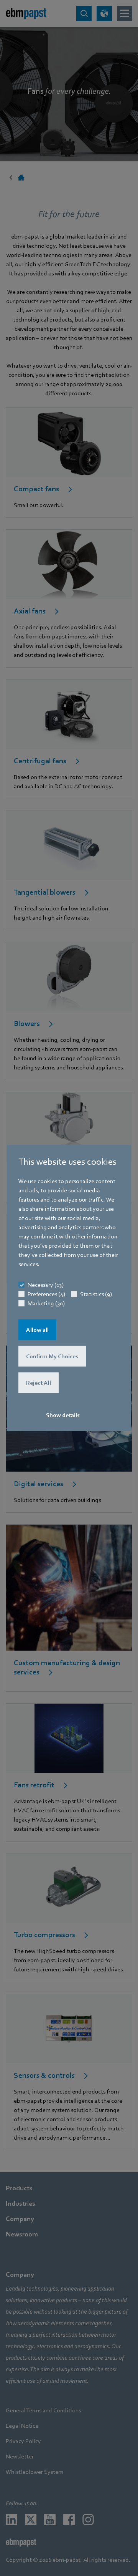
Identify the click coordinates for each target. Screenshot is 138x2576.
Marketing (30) (46, 1303)
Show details (63, 1415)
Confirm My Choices (52, 1356)
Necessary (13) (46, 1285)
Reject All (39, 1383)
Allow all (37, 1330)
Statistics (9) (96, 1294)
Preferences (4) (46, 1294)
